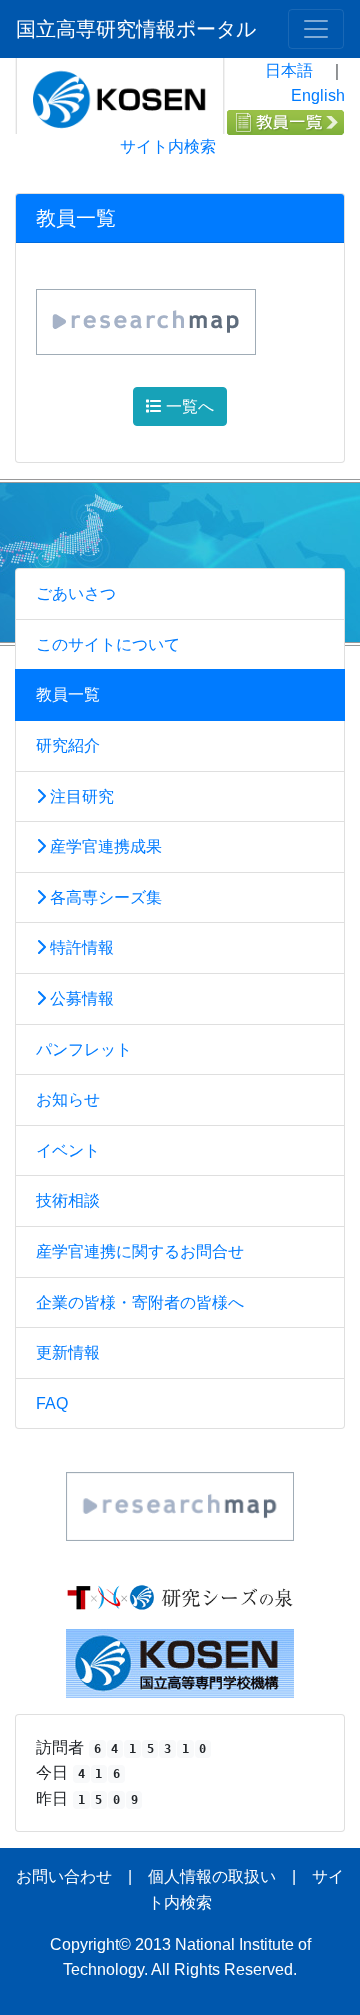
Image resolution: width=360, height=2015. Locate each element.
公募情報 (80, 998)
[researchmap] (180, 1505)
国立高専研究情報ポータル (136, 29)
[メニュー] (316, 29)
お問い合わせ (64, 1876)
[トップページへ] (120, 94)
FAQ (52, 1403)
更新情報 (68, 1352)
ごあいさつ (76, 593)
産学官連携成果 (104, 846)
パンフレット (84, 1049)
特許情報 (80, 947)
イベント (68, 1150)
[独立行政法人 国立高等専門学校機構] (180, 1661)
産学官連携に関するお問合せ (140, 1251)
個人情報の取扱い (212, 1876)
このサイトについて (108, 644)
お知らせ (68, 1099)
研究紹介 (68, 745)
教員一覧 (68, 694)
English (318, 95)
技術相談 (68, 1200)
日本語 (289, 70)
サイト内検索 (168, 146)
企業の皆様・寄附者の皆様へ (140, 1302)
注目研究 (80, 796)
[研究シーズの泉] (180, 1596)
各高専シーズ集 (104, 897)
